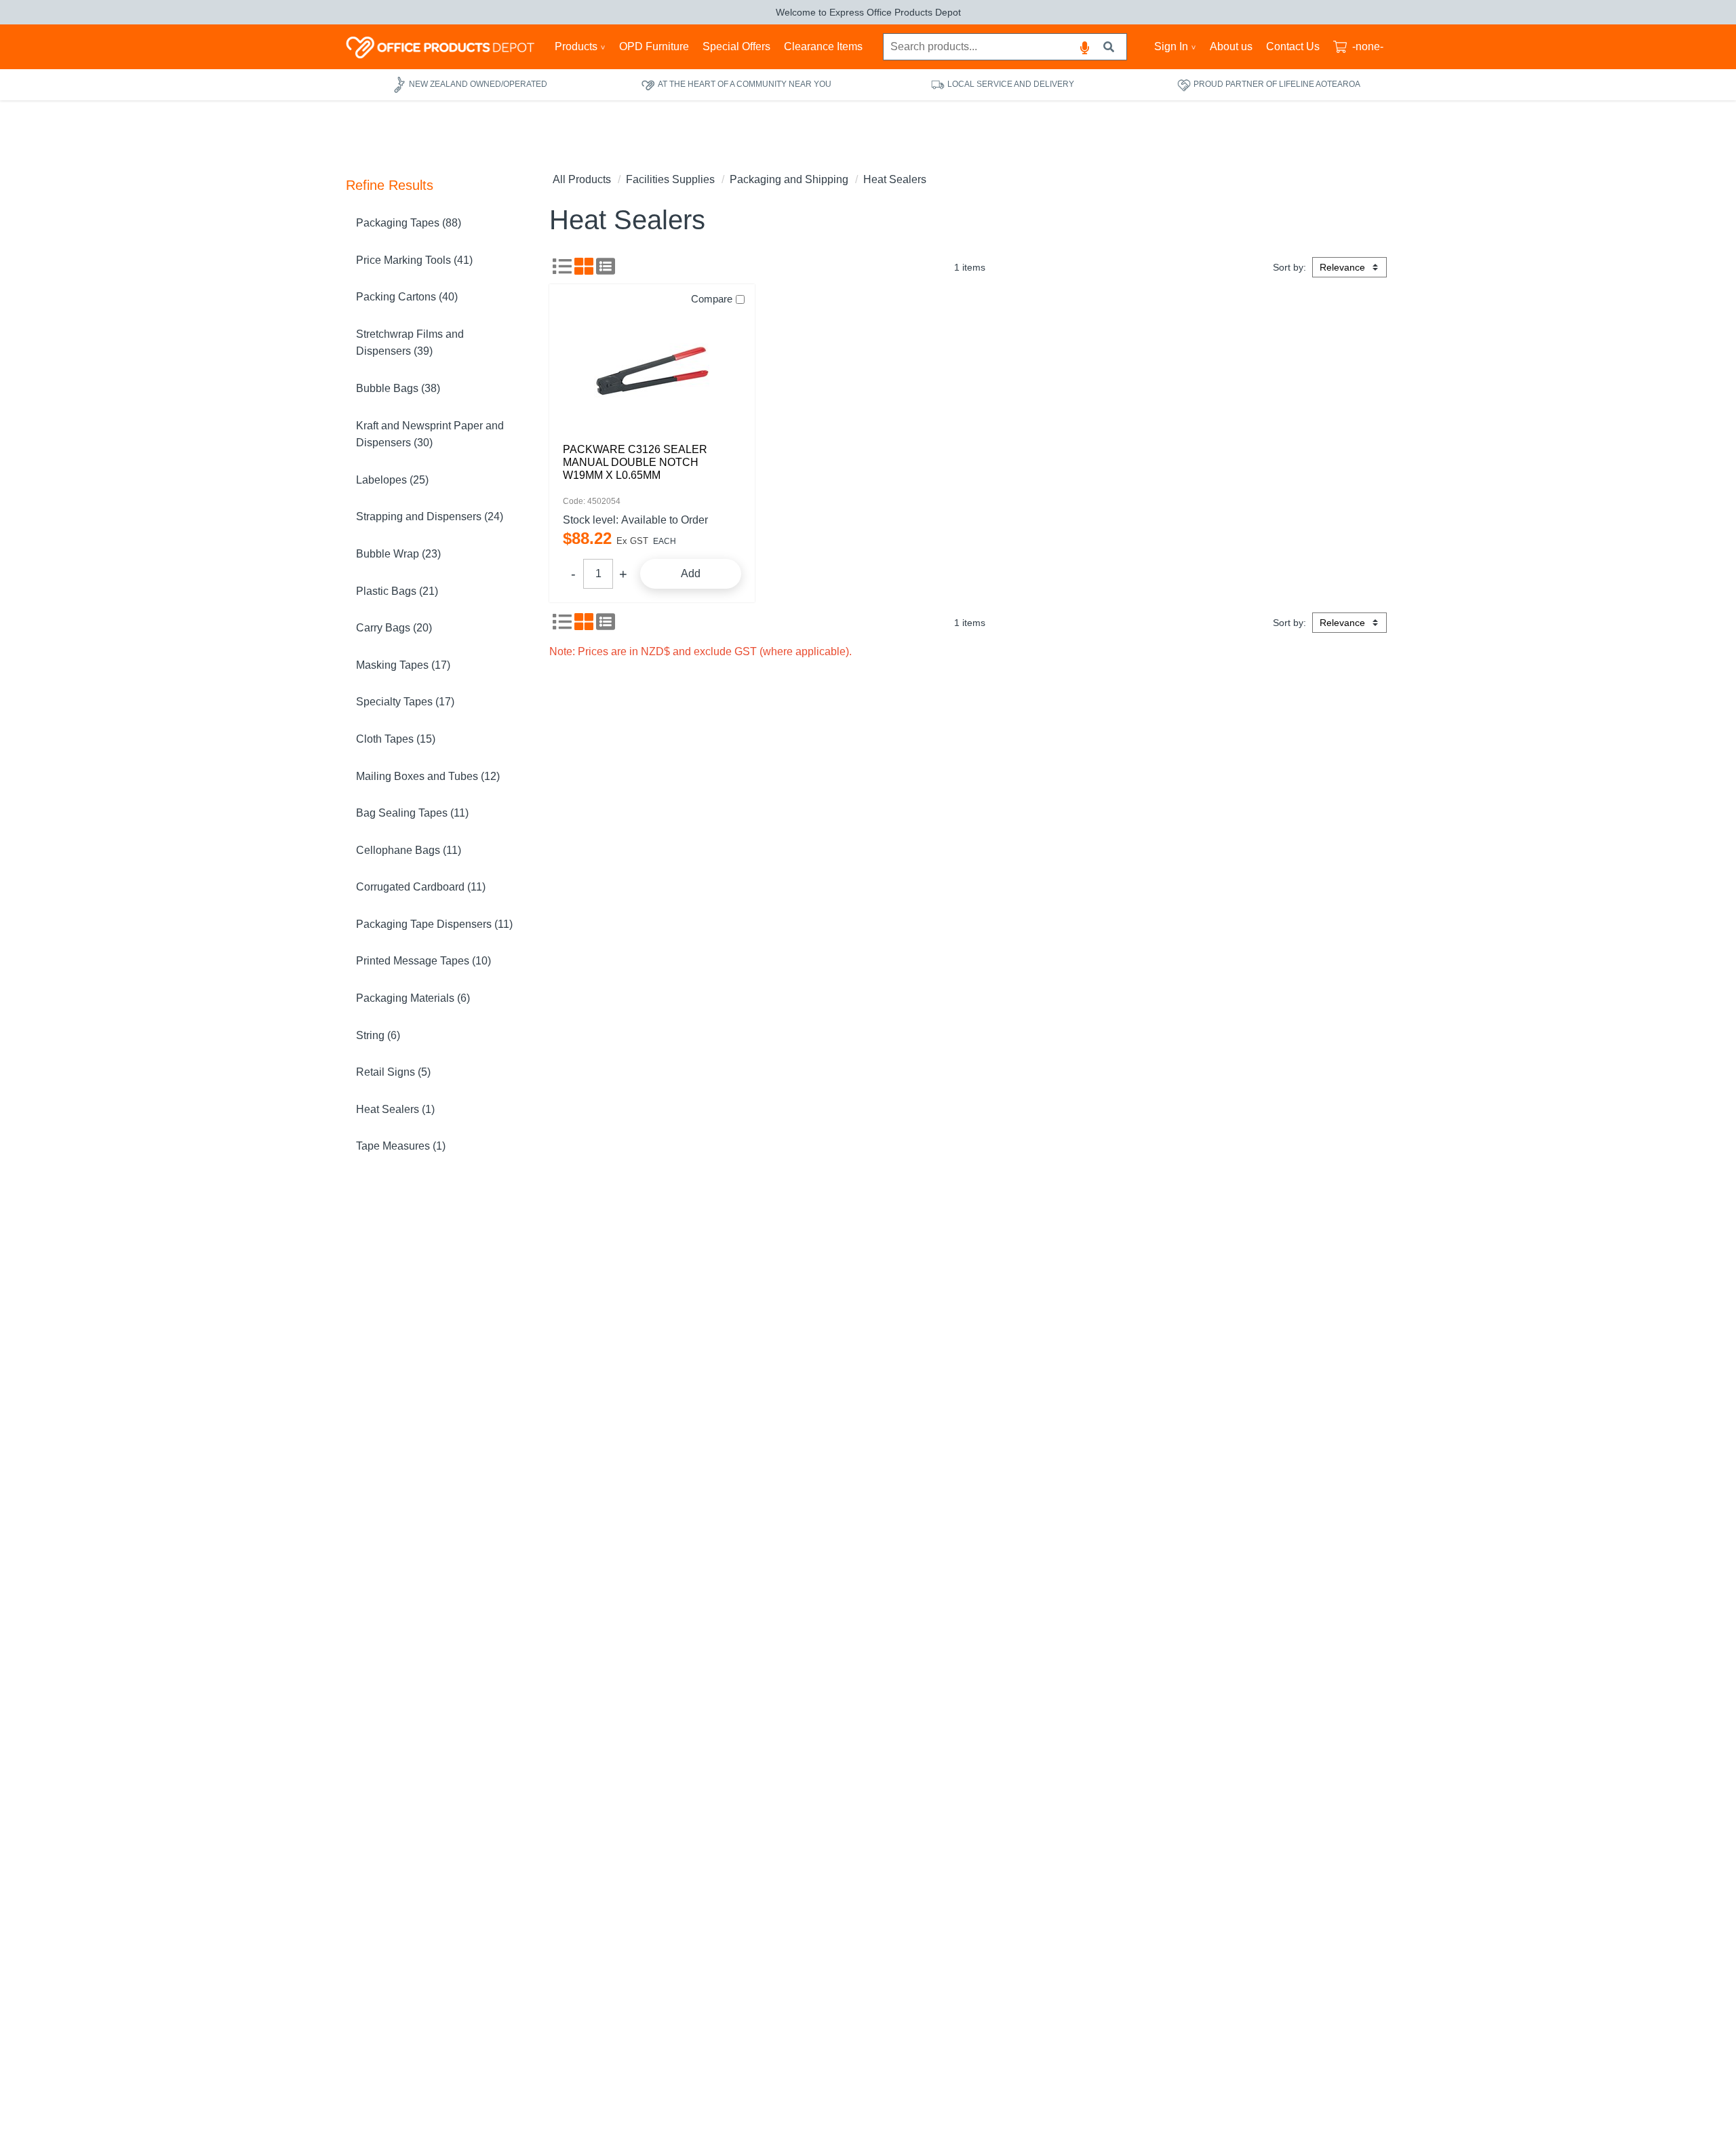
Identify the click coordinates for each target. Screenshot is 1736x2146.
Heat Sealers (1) (395, 1109)
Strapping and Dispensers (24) (430, 516)
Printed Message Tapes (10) (423, 961)
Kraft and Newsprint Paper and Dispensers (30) (430, 434)
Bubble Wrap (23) (398, 554)
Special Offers (736, 46)
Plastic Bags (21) (397, 591)
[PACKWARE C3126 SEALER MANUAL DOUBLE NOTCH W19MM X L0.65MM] (652, 368)
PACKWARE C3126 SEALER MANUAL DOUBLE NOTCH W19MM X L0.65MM (635, 462)
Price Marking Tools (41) (414, 260)
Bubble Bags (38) (398, 388)
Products (576, 46)
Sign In (1171, 46)
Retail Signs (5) (393, 1072)
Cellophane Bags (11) (409, 850)
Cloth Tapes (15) (396, 739)
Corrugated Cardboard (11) (421, 887)
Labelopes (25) (392, 480)
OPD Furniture (654, 46)
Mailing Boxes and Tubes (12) (428, 776)
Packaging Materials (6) (413, 998)
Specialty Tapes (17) (405, 702)
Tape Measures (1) (401, 1146)
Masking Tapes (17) (403, 665)
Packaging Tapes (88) (409, 223)
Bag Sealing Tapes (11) (412, 813)
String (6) (378, 1035)
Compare (712, 299)
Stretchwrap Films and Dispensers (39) (410, 343)
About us (1231, 46)
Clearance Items (823, 46)
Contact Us (1293, 46)
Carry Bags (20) (394, 628)
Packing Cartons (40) (407, 297)
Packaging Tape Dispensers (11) (434, 924)
